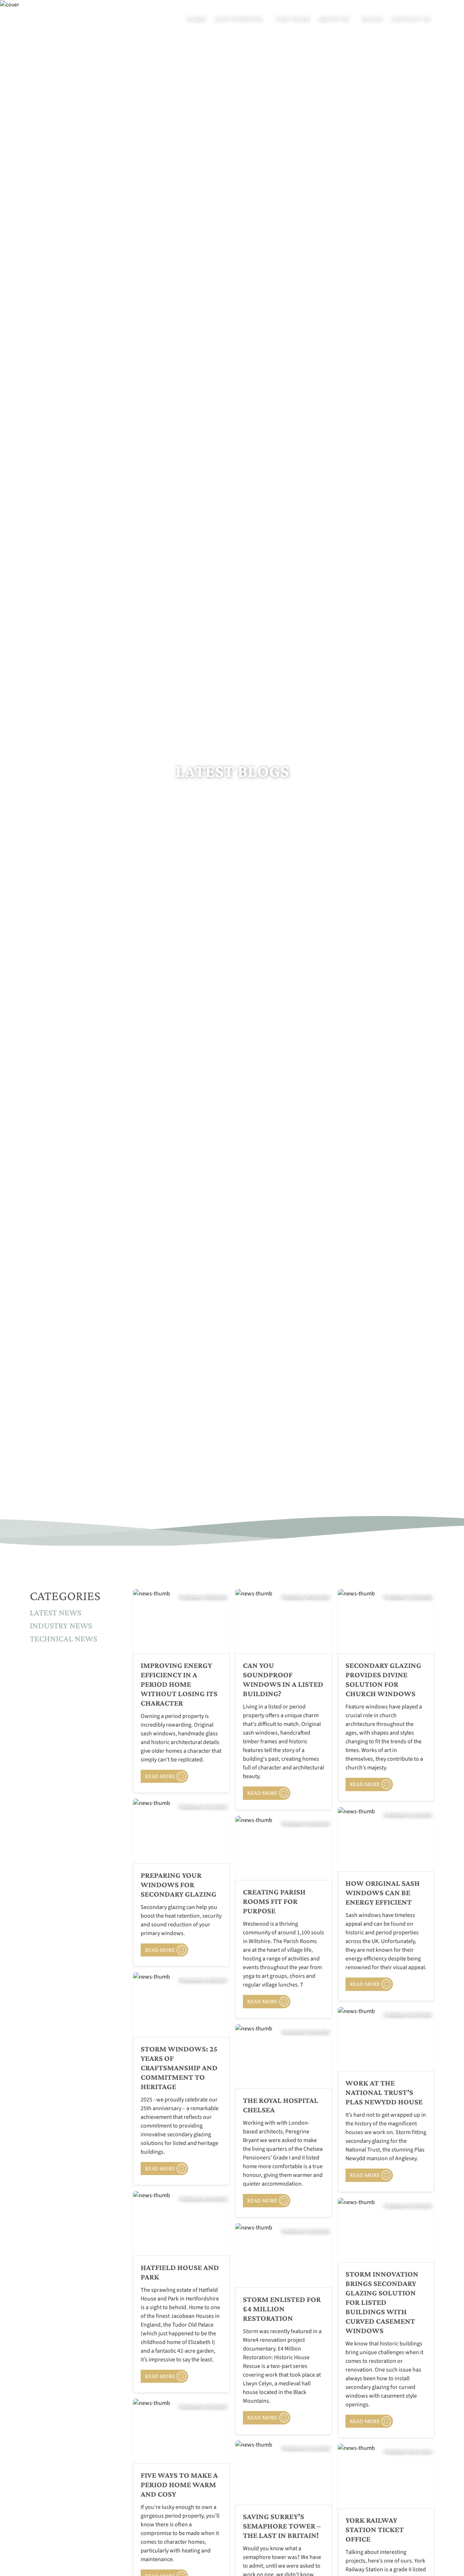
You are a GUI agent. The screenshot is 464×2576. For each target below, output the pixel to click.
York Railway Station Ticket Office (375, 2530)
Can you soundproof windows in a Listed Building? (283, 1680)
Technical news (63, 1638)
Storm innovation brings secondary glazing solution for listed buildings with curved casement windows (382, 2302)
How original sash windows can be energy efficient (383, 1893)
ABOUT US (334, 18)
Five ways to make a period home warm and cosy (179, 2485)
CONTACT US (411, 18)
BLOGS (372, 18)
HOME (196, 18)
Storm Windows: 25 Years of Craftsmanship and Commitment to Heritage (179, 2068)
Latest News (55, 1612)
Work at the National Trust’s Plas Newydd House (384, 2092)
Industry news (61, 1625)
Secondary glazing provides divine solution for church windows (383, 1680)
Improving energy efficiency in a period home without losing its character (179, 1684)
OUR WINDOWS (239, 18)
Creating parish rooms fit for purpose (274, 1901)
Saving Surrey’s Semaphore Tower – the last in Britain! (282, 2526)
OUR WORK (292, 18)
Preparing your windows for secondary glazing (179, 1885)
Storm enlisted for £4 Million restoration (282, 2309)
